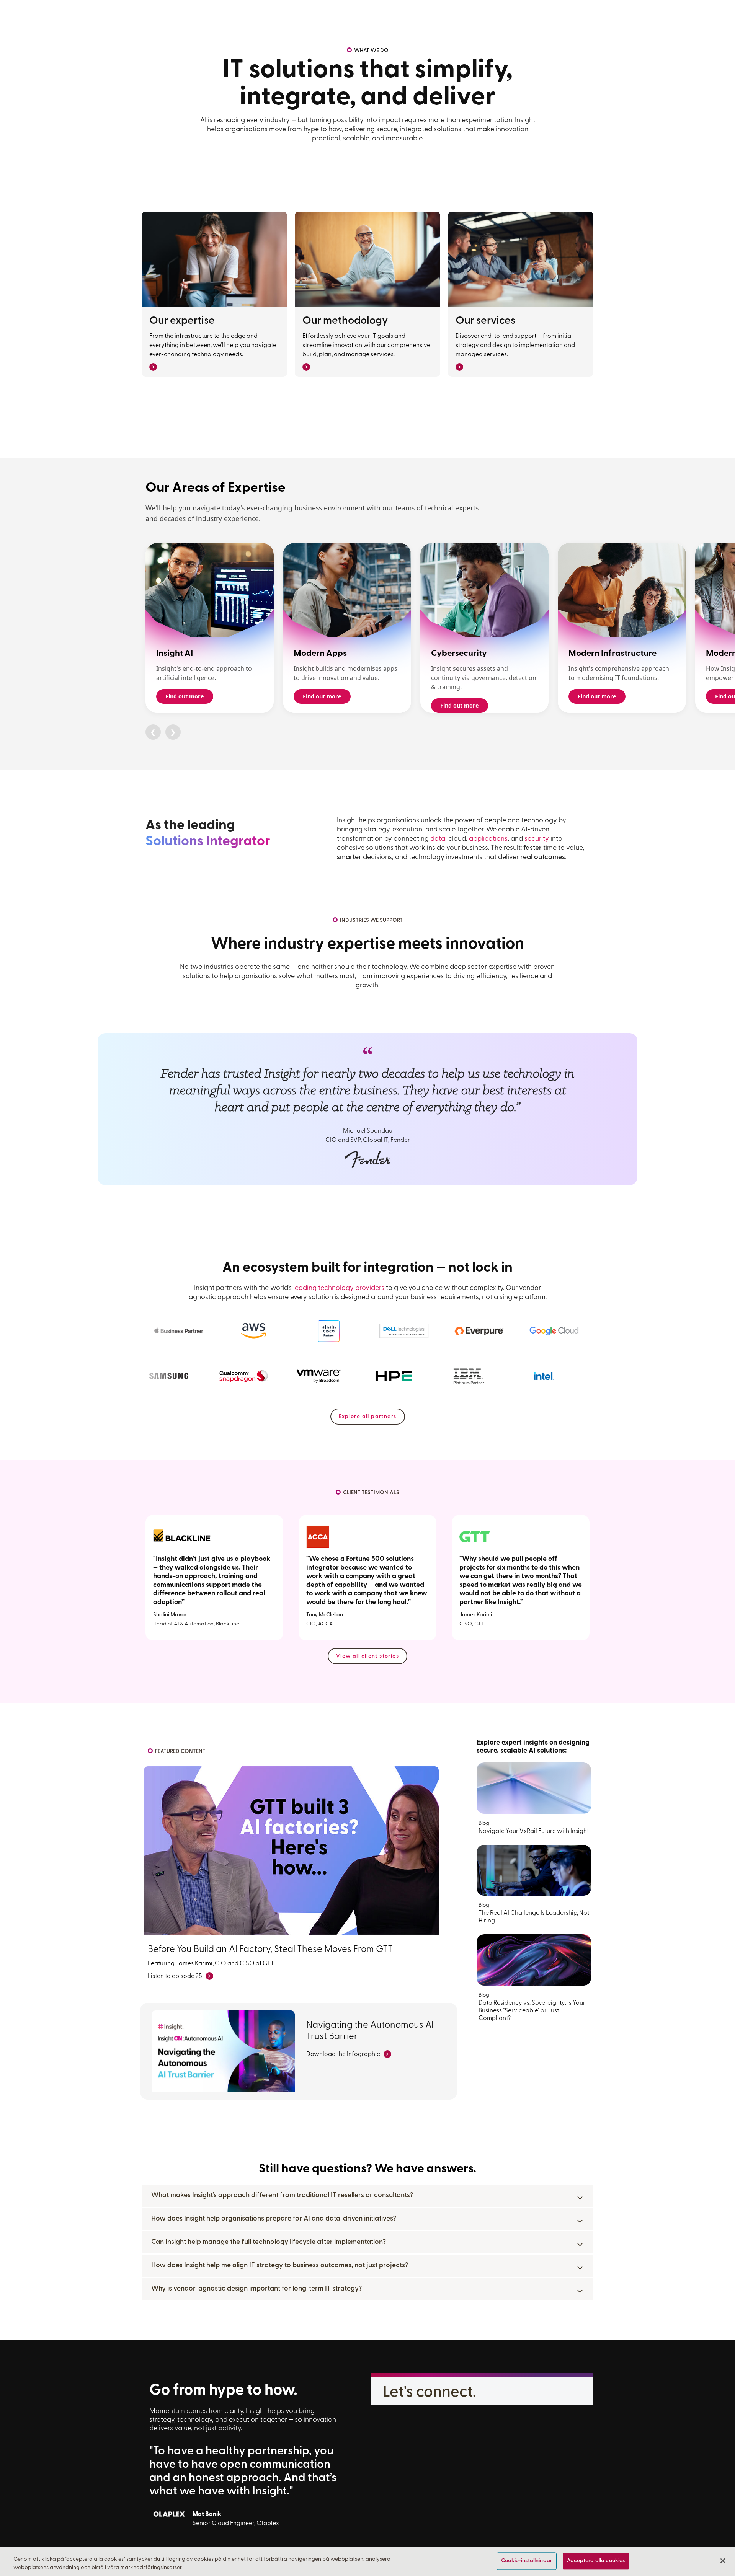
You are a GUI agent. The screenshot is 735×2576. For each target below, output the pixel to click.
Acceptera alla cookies (596, 2561)
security (537, 839)
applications (488, 839)
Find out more (185, 696)
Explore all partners (368, 1417)
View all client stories (367, 1656)
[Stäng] (723, 2561)
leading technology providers (339, 1288)
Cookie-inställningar (527, 2561)
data (438, 839)
